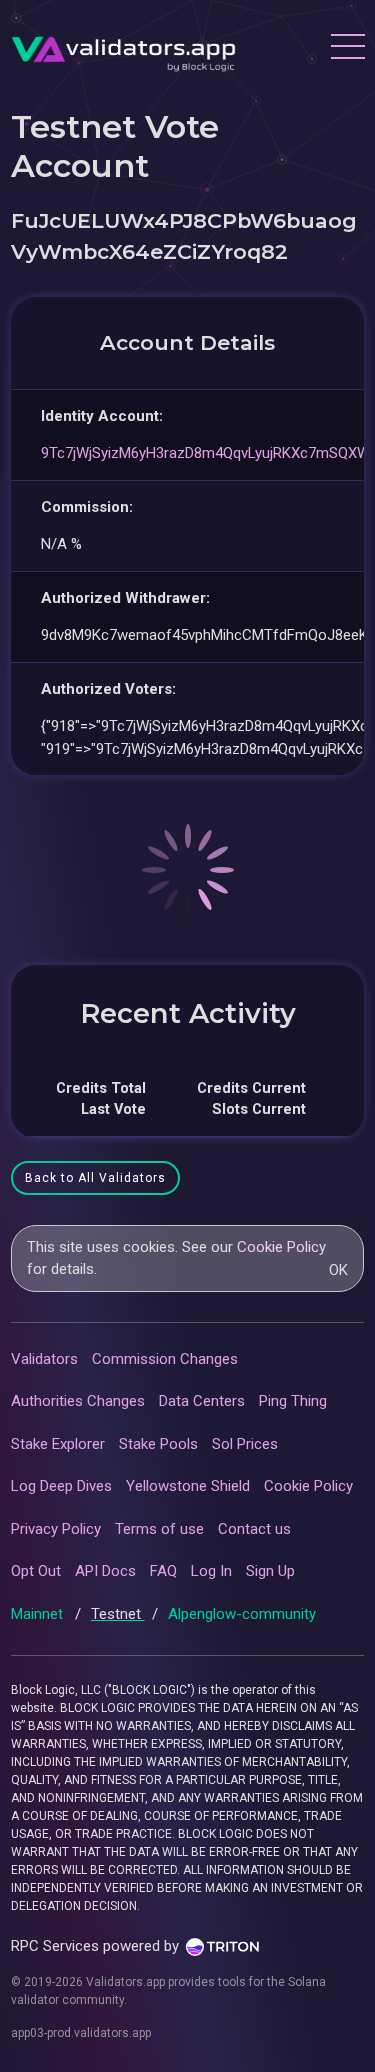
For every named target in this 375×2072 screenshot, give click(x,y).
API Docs (105, 1571)
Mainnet (39, 1614)
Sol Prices (245, 1444)
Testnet (118, 1614)
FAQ (163, 1571)
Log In (211, 1571)
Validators (44, 1359)
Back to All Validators (95, 1178)
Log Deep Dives (61, 1486)
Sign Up (270, 1571)
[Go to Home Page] (123, 49)
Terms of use (159, 1529)
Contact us (254, 1529)
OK (338, 1270)
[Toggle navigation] (347, 49)
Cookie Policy (281, 1247)
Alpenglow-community (242, 1614)
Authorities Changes (78, 1401)
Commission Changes (165, 1359)
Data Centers (202, 1401)
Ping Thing (293, 1401)
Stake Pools (158, 1444)
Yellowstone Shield (188, 1486)
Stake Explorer (58, 1444)
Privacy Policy (56, 1529)
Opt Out (36, 1571)
